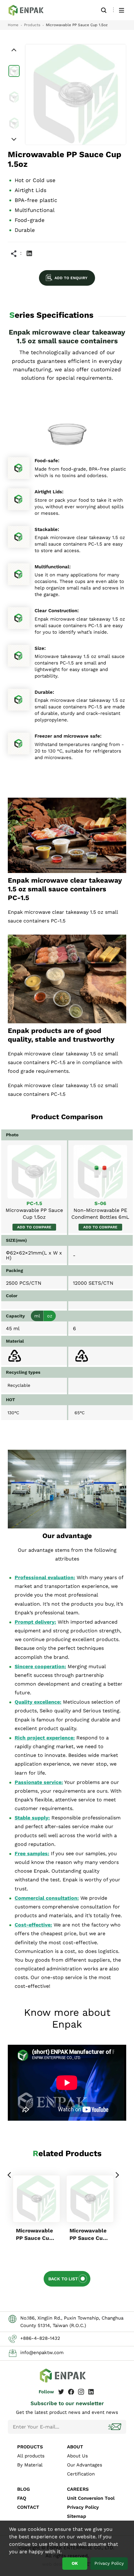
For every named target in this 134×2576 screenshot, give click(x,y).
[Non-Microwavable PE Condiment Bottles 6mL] (100, 1172)
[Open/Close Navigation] (122, 10)
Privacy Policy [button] (109, 2563)
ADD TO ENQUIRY (71, 278)
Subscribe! (115, 2427)
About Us (77, 2456)
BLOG (24, 2489)
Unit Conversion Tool (91, 2498)
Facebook (71, 2392)
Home (13, 25)
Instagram (81, 2392)
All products (31, 2456)
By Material (30, 2465)
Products (32, 25)
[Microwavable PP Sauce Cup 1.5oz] (34, 1172)
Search (104, 10)
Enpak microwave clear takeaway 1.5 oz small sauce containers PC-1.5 (30, 10)
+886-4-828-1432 (40, 2338)
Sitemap (77, 2516)
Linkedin (29, 253)
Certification (81, 2474)
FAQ (22, 2498)
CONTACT (28, 2507)
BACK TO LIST (63, 2279)
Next (117, 2175)
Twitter (61, 2392)
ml (37, 1316)
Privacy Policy (83, 2507)
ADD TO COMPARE (34, 1227)
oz (50, 1316)
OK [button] (75, 2563)
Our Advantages (85, 2465)
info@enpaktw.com (42, 2353)
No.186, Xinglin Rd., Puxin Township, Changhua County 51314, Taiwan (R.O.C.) (72, 2322)
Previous (10, 2175)
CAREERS (78, 2489)
